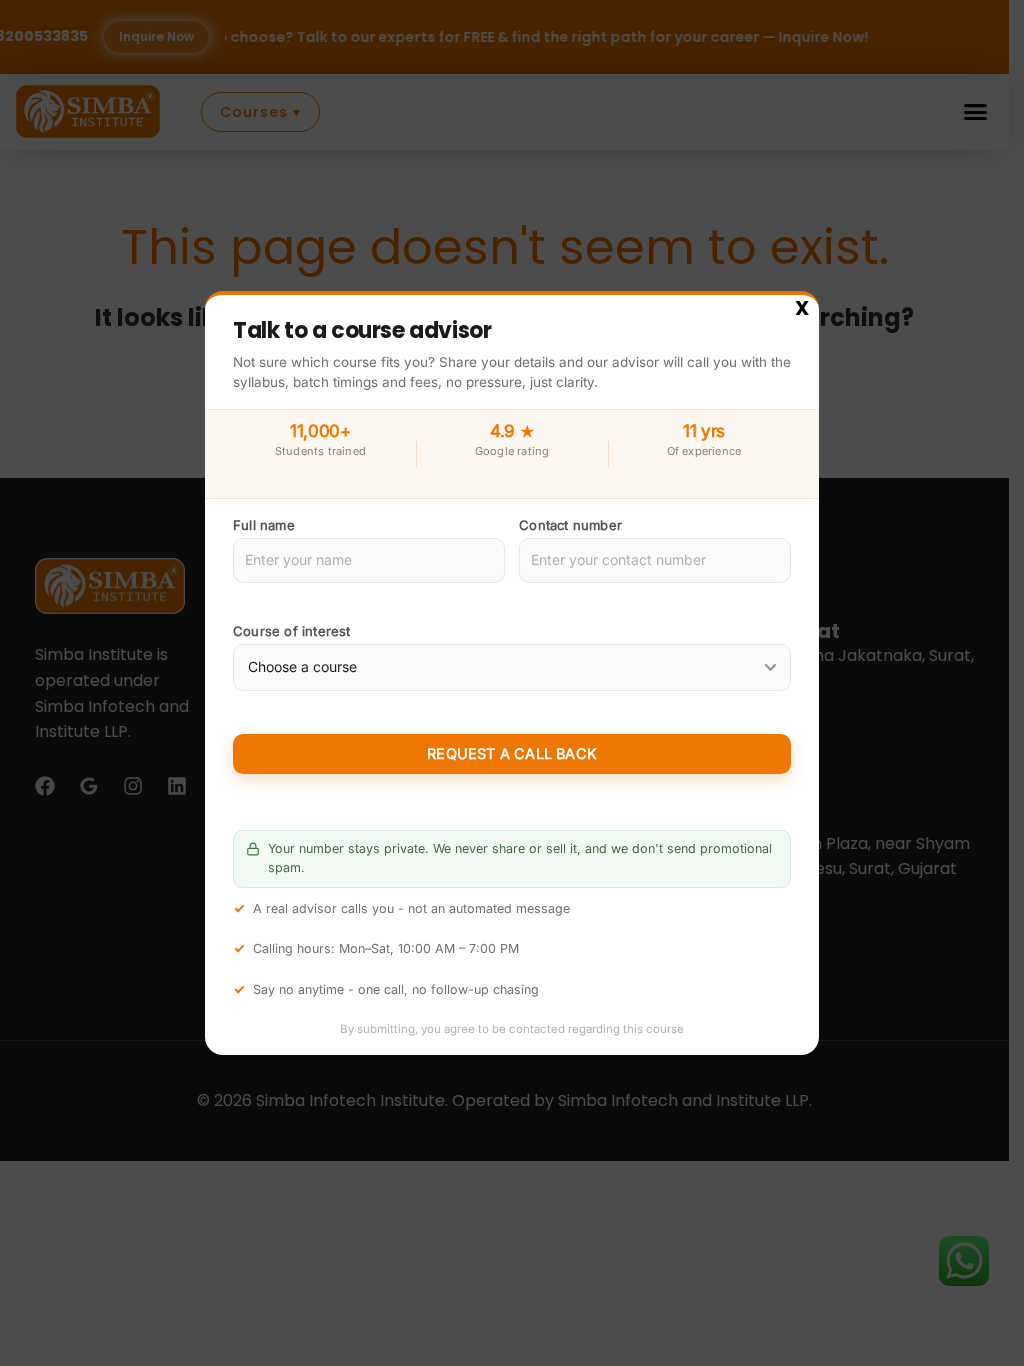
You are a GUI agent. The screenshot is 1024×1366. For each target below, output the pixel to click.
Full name (264, 525)
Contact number (570, 525)
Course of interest (292, 632)
